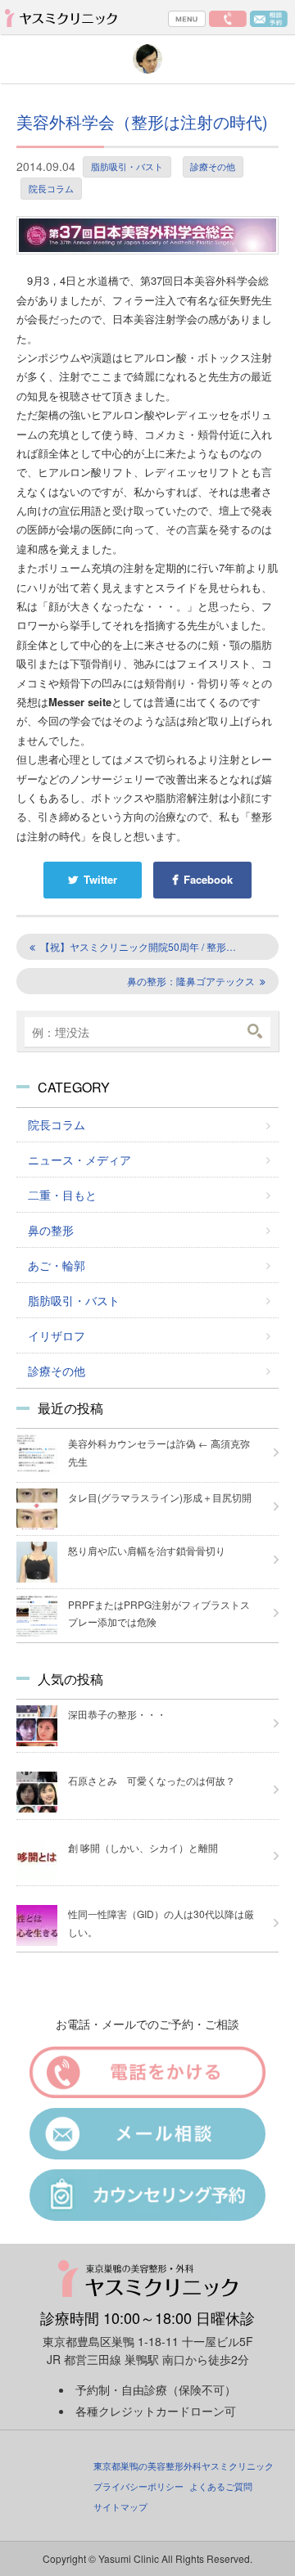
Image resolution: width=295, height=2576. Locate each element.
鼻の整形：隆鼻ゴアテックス (191, 981)
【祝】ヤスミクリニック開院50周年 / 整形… (138, 946)
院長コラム (51, 188)
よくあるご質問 (221, 2486)
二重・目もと (62, 1195)
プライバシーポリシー (138, 2486)
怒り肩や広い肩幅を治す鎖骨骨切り (147, 1550)
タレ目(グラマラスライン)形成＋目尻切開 (160, 1497)
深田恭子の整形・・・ (117, 1714)
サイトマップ (120, 2506)
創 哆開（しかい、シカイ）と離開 (143, 1847)
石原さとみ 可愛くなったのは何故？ (152, 1780)
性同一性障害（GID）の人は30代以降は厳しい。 (161, 1923)
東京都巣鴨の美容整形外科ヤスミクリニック (184, 2466)
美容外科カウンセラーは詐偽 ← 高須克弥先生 (159, 1452)
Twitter (100, 879)
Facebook (208, 879)
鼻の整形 (51, 1230)
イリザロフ (57, 1335)
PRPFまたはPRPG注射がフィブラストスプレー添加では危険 (159, 1613)
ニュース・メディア (79, 1160)
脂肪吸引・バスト (127, 166)
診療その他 (213, 166)
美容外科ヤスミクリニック (64, 17)
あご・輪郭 (57, 1265)
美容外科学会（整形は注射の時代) (142, 122)
